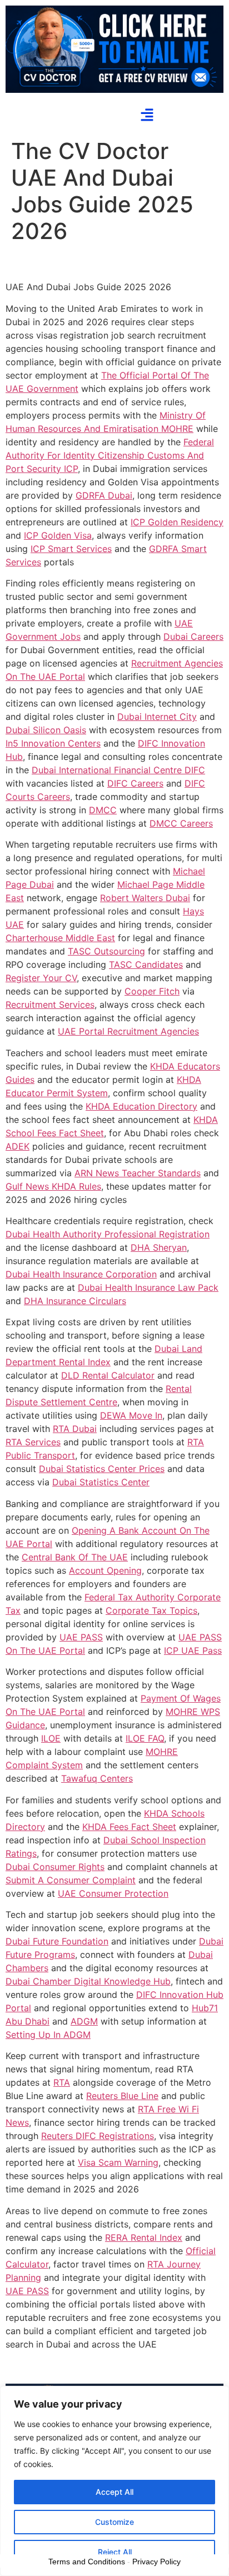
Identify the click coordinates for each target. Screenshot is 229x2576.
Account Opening (105, 1570)
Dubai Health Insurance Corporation (81, 1274)
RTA (62, 2082)
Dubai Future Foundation (57, 1941)
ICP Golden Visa (58, 535)
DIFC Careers (135, 783)
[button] (147, 116)
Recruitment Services (50, 1004)
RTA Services (33, 1442)
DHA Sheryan (159, 1247)
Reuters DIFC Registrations (98, 2136)
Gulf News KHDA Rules (53, 1186)
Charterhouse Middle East (60, 938)
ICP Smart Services (71, 549)
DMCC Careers (181, 823)
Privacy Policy (156, 2562)
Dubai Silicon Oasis (46, 730)
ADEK (18, 1146)
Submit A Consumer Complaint (71, 1880)
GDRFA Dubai (104, 495)
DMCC (103, 810)
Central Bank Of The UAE (75, 1557)
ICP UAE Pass (193, 1650)
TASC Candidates (146, 964)
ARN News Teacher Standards (138, 1173)
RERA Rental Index (144, 2237)
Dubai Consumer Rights (55, 1867)
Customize (114, 2522)
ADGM (84, 2021)
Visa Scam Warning (118, 2162)
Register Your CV (41, 978)
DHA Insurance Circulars (75, 1301)
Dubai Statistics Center (101, 1482)
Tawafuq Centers (97, 1778)
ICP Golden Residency (177, 522)
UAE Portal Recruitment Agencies (128, 1031)
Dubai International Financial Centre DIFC (118, 770)
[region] (114, 2481)
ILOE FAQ (145, 1738)
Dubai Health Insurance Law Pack (148, 1287)
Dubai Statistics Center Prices (102, 1469)
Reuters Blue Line (122, 2096)
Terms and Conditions (87, 2562)
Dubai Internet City (157, 717)
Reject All (115, 2552)
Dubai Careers (193, 636)
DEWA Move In (131, 1415)
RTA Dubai (75, 1429)
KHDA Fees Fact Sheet (129, 1827)
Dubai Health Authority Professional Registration (108, 1234)
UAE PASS (81, 1637)
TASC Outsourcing (106, 951)
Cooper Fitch (152, 991)
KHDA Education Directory (141, 1106)
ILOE (51, 1738)
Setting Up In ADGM (48, 2035)
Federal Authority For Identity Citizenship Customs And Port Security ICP (110, 455)
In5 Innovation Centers (53, 743)
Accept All (114, 2492)
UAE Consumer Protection (113, 1893)
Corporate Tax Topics (151, 1610)
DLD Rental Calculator (108, 1375)
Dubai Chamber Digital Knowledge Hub (88, 1981)
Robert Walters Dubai (145, 898)
